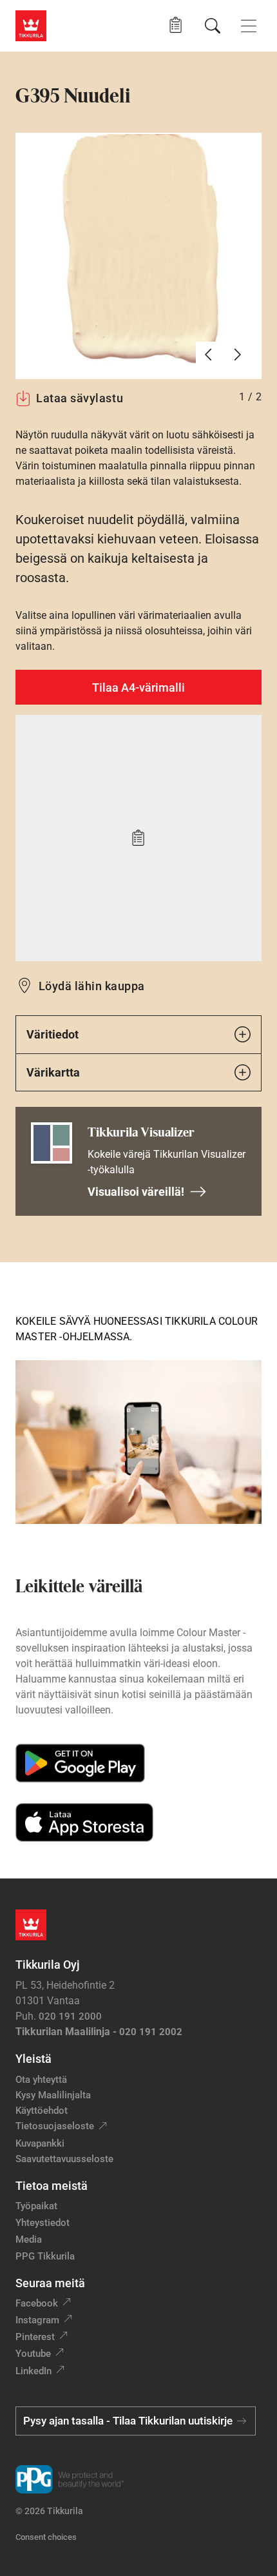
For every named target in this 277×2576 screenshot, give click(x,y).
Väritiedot (53, 1034)
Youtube (33, 2354)
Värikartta (53, 1072)
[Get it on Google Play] (80, 1763)
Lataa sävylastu (80, 398)
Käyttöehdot (42, 2111)
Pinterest (35, 2337)
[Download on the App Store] (84, 1822)
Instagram (37, 2320)
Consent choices (46, 2537)
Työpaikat (36, 2206)
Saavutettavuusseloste (64, 2159)
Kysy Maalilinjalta (53, 2095)
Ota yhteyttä (41, 2080)
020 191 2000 (70, 2016)
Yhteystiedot (43, 2223)
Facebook (37, 2303)
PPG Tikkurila (45, 2256)
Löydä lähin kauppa (92, 986)
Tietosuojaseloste (55, 2126)
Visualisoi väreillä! (136, 1192)
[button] (176, 25)
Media (29, 2239)
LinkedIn (33, 2371)
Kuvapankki (40, 2143)
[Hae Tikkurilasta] (213, 26)
